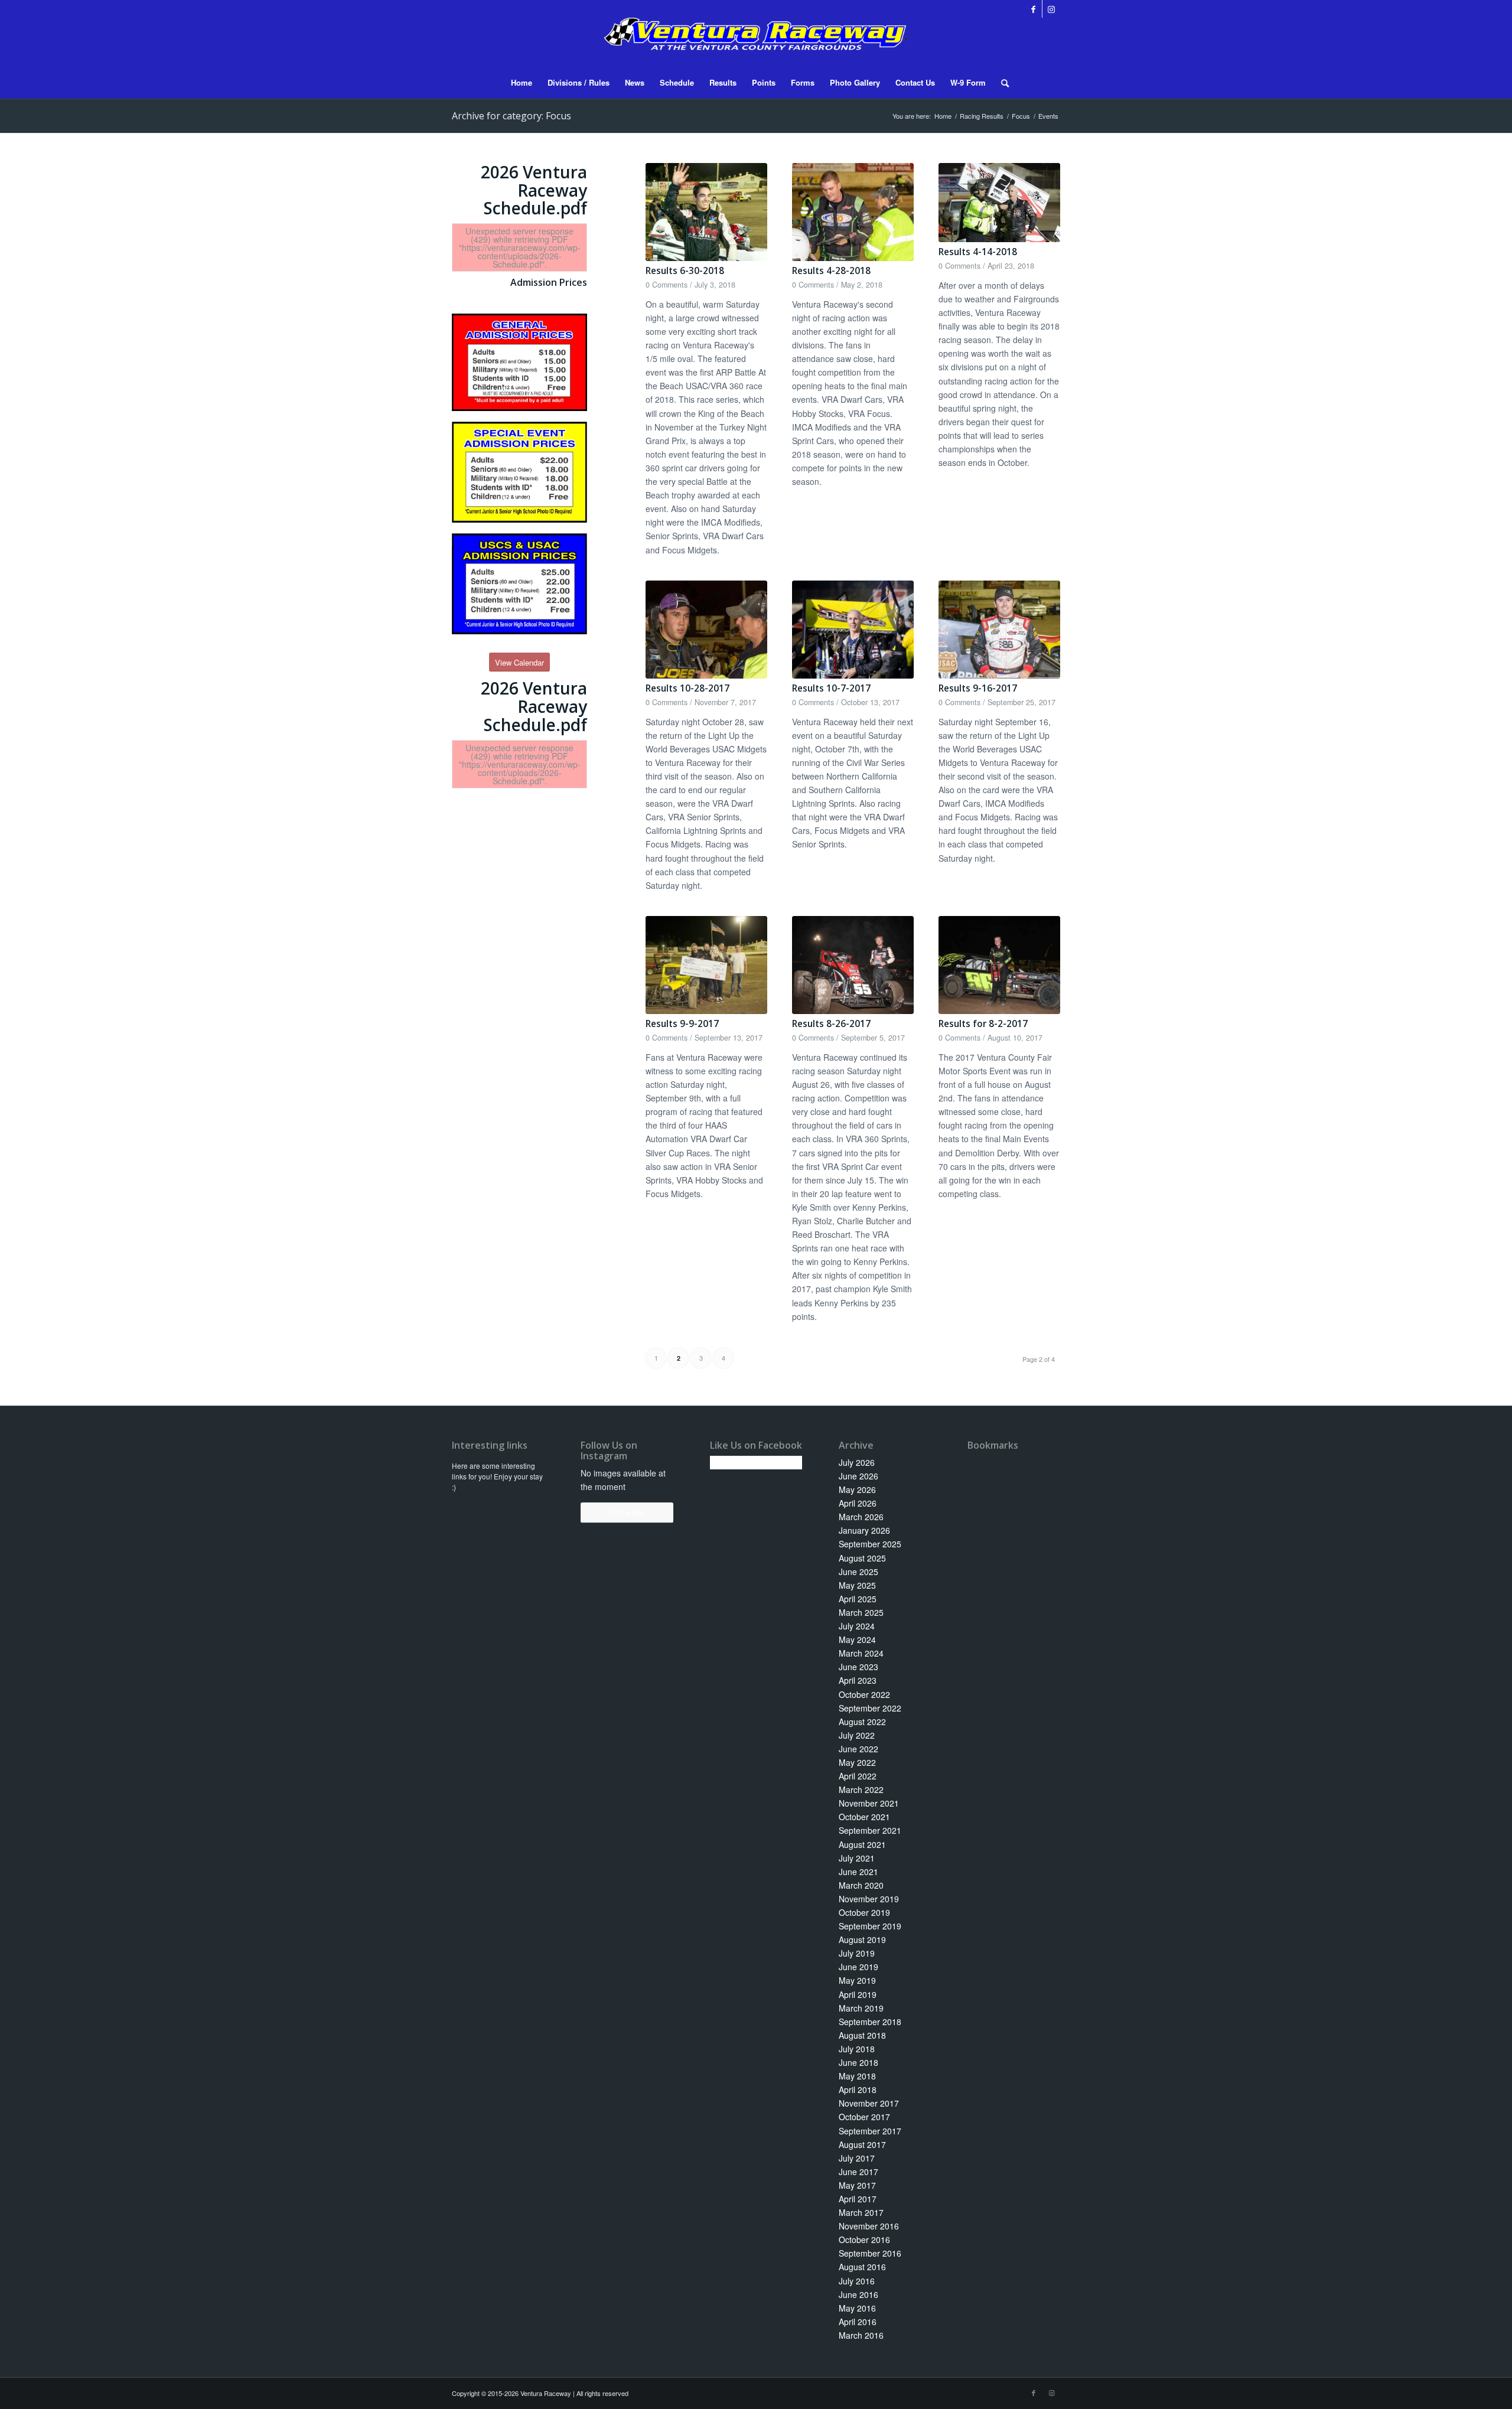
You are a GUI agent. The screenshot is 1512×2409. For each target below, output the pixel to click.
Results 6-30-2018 (685, 271)
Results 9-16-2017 (978, 688)
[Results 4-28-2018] (853, 212)
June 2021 (858, 1872)
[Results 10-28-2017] (706, 630)
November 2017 (869, 2103)
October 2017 (864, 2117)
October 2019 (864, 1912)
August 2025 (862, 1558)
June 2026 (858, 1476)
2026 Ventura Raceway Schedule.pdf (534, 190)
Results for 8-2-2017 (983, 1024)
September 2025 (870, 1544)
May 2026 (857, 1489)
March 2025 (861, 1612)
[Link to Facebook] (1033, 9)
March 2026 (861, 1517)
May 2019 (857, 1980)
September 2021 (870, 1830)
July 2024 (857, 1626)
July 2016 (857, 2281)
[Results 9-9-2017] (706, 965)
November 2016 (869, 2226)
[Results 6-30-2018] (706, 212)
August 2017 (862, 2144)
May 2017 (857, 2185)
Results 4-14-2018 (978, 252)
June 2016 (858, 2294)
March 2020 (861, 1885)
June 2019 (858, 1967)
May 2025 (857, 1585)
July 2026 (857, 1462)
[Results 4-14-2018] (999, 203)
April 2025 (858, 1599)
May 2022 (857, 1762)
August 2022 (862, 1722)
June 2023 (858, 1667)
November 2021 (869, 1803)
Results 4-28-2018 (831, 271)
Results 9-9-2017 (682, 1024)
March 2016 (861, 2335)
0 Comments (667, 285)
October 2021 (864, 1817)
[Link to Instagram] (1051, 9)
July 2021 (857, 1858)
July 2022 (857, 1735)
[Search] (1001, 83)
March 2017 (861, 2212)
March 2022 (861, 1789)
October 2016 (864, 2240)
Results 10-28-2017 (687, 688)
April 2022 (858, 1776)
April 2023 (858, 1680)
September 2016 (870, 2253)
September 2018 (870, 2022)
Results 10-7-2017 (831, 688)
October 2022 (864, 1694)
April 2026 (858, 1503)
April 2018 (858, 2089)
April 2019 (858, 1994)
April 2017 (858, 2199)
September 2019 (870, 1926)
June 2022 (858, 1749)
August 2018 (862, 2035)
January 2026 (864, 1530)
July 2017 (857, 2158)
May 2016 (857, 2308)
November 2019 (869, 1899)
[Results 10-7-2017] (853, 630)
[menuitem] (522, 83)
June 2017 (858, 2172)
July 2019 (857, 1953)
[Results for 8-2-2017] (999, 965)
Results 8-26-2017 (831, 1024)
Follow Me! (627, 1512)
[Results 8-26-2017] (853, 965)
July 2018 (857, 2049)
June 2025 (858, 1572)
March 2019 (861, 2008)
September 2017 (870, 2131)
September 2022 (870, 1708)
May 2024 (857, 1639)
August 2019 (862, 1939)
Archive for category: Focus (511, 116)
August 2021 (862, 1844)
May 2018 (857, 2076)
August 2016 (862, 2267)
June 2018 (858, 2062)
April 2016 (858, 2322)
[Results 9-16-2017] (999, 630)
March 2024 (861, 1653)
